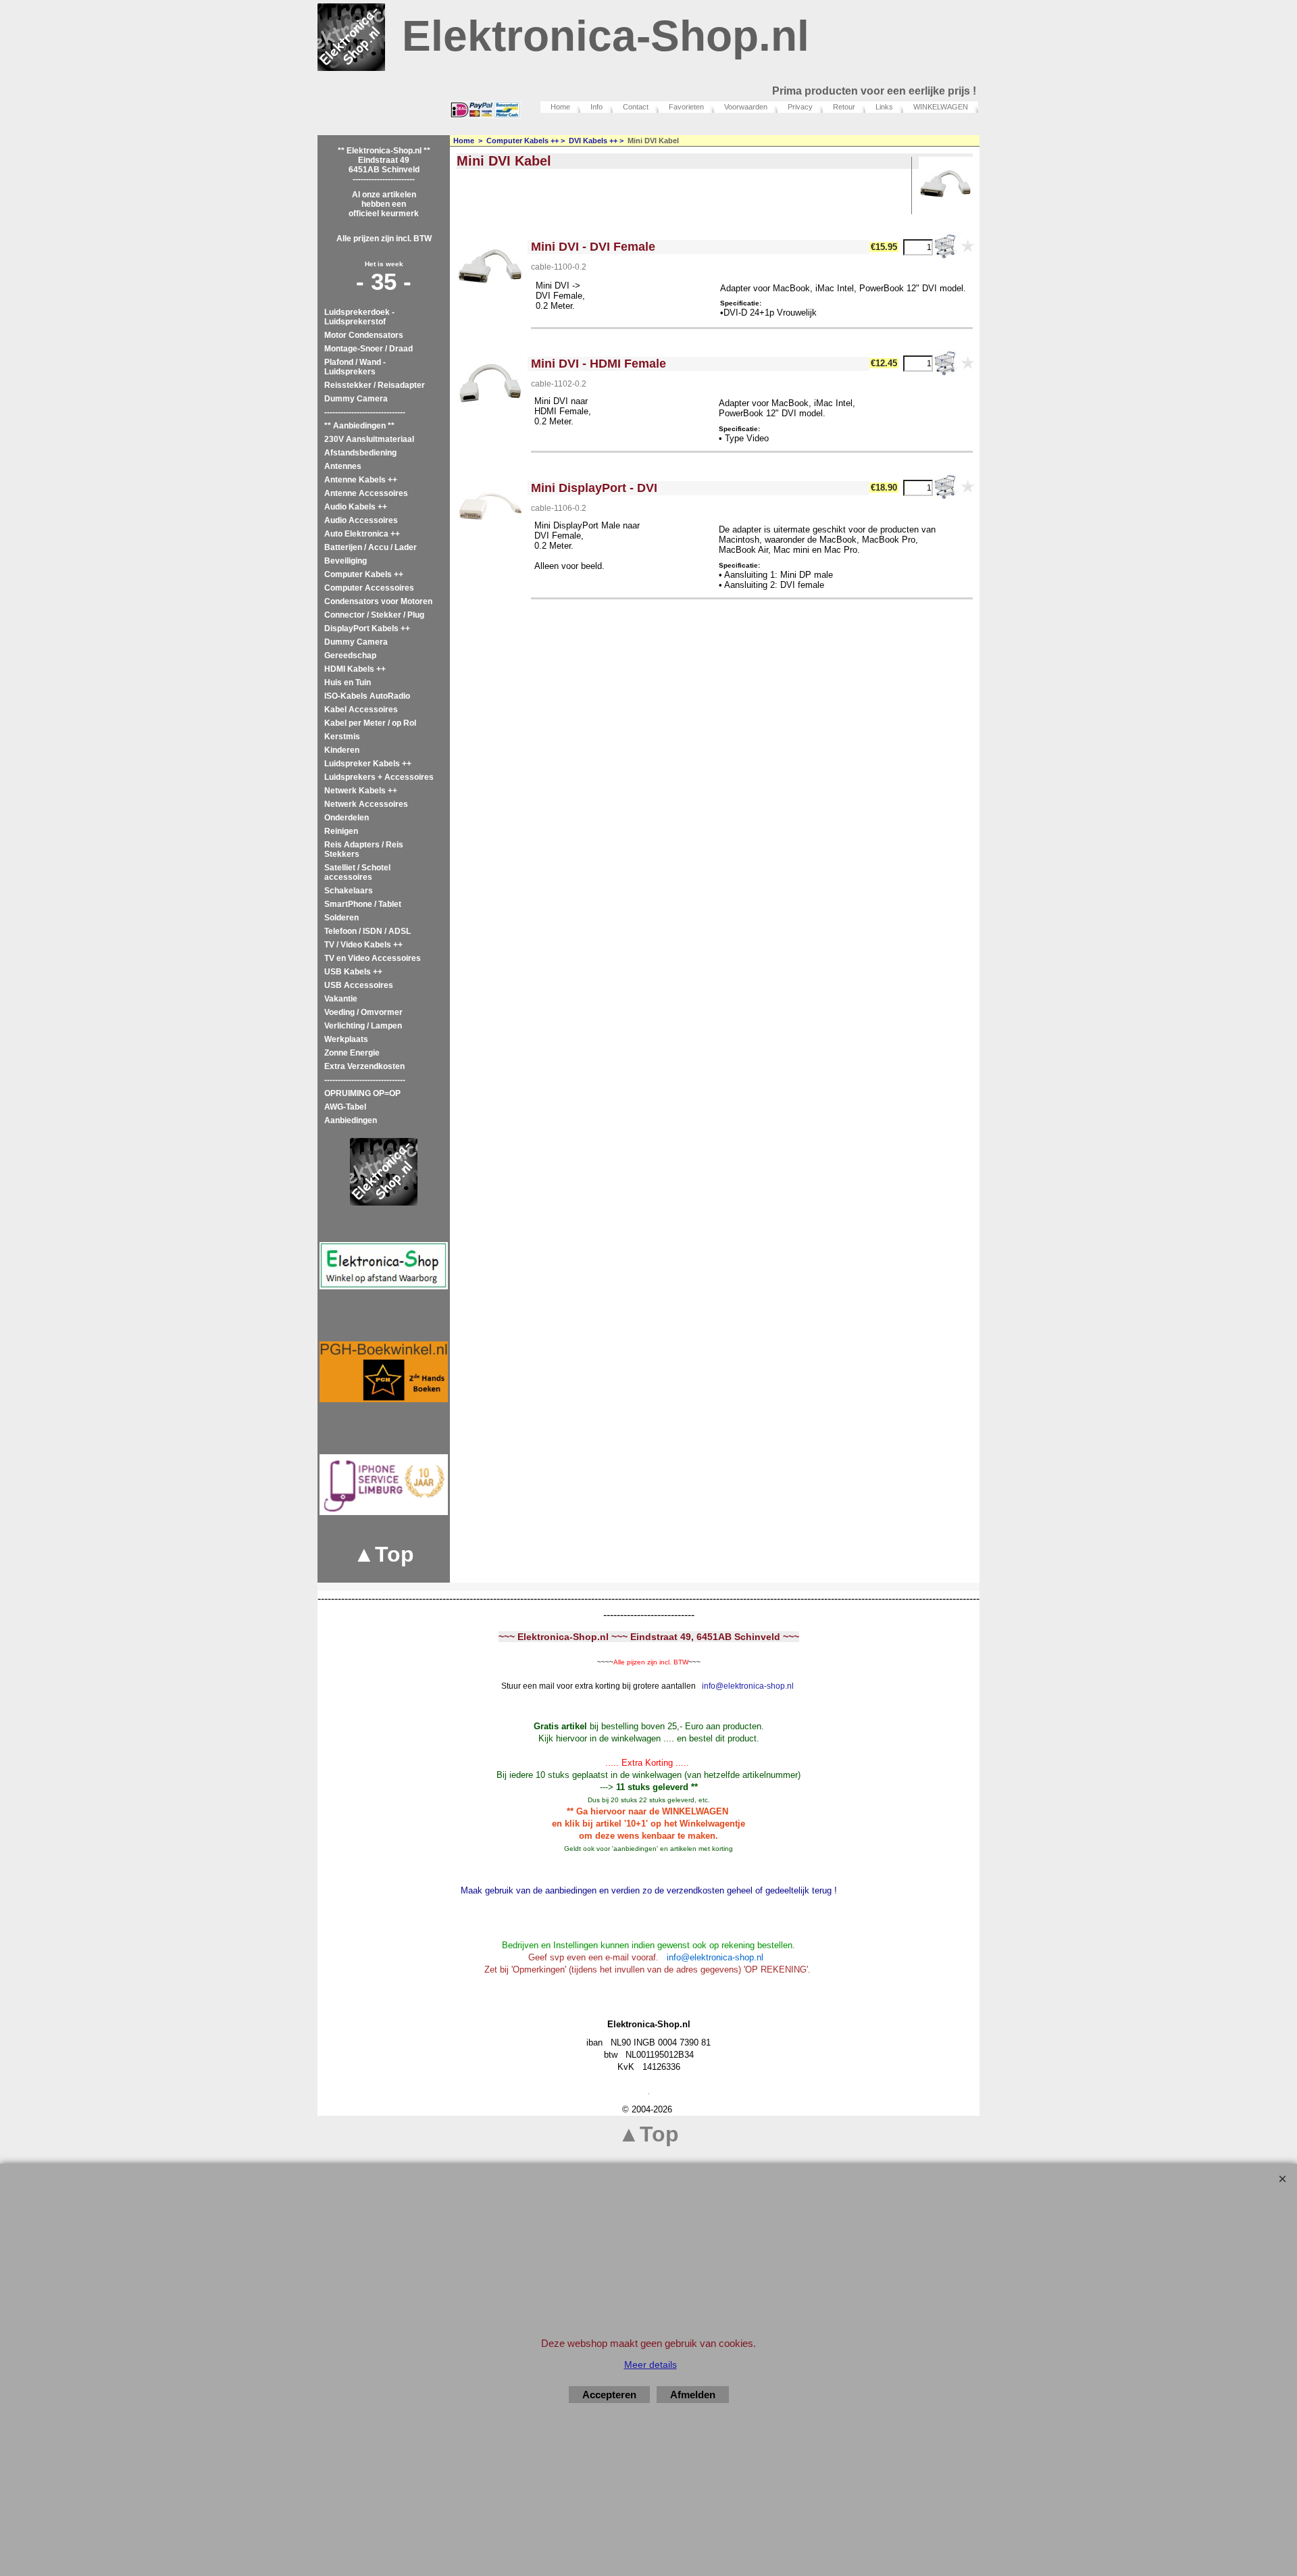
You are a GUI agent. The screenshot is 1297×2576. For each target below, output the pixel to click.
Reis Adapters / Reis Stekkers (364, 849)
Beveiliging (346, 561)
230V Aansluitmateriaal (369, 439)
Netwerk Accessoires (366, 804)
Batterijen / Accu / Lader (371, 547)
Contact (636, 107)
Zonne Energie (352, 1053)
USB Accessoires (359, 985)
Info (596, 107)
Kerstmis (342, 737)
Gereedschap (350, 655)
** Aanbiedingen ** (359, 426)
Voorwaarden (746, 107)
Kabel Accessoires (361, 710)
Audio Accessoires (361, 520)
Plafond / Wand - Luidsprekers (355, 367)
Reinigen (341, 831)
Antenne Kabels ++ (361, 480)
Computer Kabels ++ (364, 574)
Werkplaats (346, 1039)
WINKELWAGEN (941, 107)
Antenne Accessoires (366, 493)
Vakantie (341, 999)
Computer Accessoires (369, 588)
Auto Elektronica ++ (362, 534)
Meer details (651, 2364)
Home (560, 107)
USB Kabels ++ (353, 972)
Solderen (341, 918)
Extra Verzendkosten (364, 1066)
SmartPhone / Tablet (363, 904)
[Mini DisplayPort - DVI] (490, 507)
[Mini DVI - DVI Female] (490, 266)
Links (884, 107)
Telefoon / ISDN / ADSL (367, 931)
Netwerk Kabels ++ (361, 791)
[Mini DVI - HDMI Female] (490, 383)
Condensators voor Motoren (378, 601)
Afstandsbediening (360, 453)
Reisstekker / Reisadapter (375, 385)
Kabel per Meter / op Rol (370, 723)
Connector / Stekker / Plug (374, 615)
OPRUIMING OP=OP (362, 1093)
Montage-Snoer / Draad (368, 349)
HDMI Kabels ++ (355, 669)
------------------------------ (365, 412)
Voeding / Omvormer (363, 1012)
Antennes (343, 466)
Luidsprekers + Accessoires (379, 777)
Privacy (800, 107)
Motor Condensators (364, 335)
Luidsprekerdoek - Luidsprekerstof (359, 317)
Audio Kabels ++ (356, 507)
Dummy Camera (356, 399)
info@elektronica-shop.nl (748, 1686)
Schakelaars (349, 891)
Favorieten (686, 107)
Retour (844, 107)
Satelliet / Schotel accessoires (357, 872)
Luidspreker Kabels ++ (368, 764)
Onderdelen (347, 818)
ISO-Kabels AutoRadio (367, 696)
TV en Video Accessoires (373, 958)
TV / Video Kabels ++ (363, 945)
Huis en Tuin (348, 683)
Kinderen (342, 750)
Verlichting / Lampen (363, 1026)
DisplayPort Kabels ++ (367, 628)
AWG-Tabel (345, 1107)
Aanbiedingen (351, 1120)
